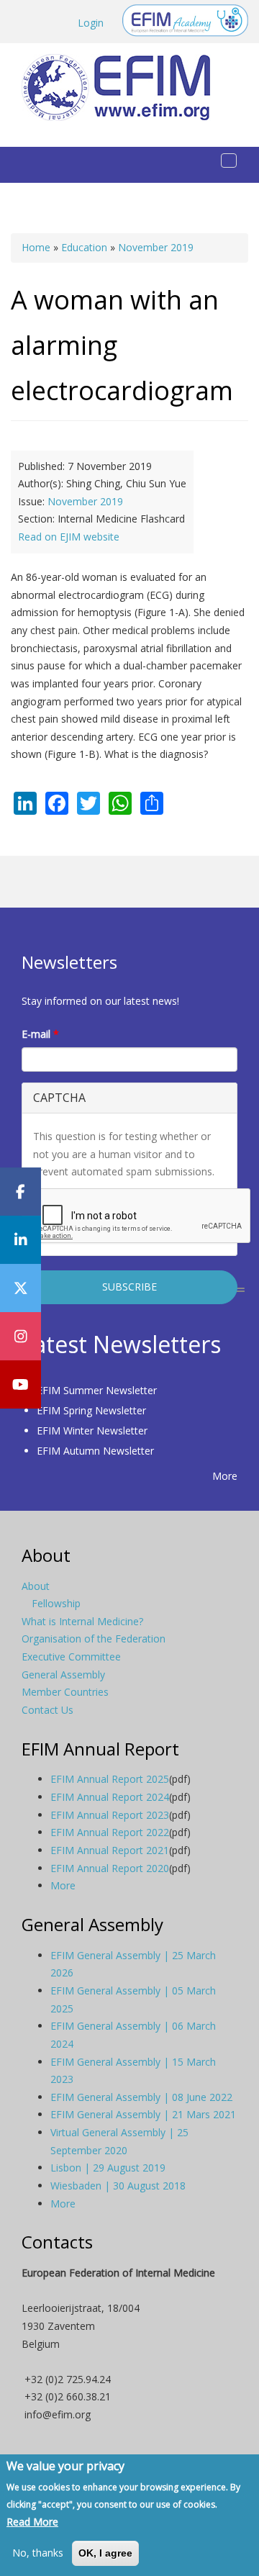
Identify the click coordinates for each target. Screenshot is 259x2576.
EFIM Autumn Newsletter (95, 1451)
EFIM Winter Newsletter (92, 1431)
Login (91, 23)
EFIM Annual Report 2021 (110, 1850)
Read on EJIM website (69, 537)
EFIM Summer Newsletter (97, 1390)
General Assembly (63, 1675)
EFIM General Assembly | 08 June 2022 (141, 2097)
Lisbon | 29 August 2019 (108, 2168)
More (225, 1476)
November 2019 (156, 247)
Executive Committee (71, 1657)
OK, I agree (105, 2553)
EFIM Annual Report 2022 (110, 1832)
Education (84, 247)
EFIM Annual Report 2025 (110, 1779)
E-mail (40, 1034)
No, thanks (38, 2553)
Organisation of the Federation (94, 1639)
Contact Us (47, 1710)
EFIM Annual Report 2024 (110, 1797)
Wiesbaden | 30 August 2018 (118, 2186)
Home (36, 247)
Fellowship (56, 1603)
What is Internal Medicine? (82, 1621)
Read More (32, 2522)
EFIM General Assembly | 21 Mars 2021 (143, 2114)
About (36, 1586)
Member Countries (65, 1692)
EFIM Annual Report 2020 (110, 1868)
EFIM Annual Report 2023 (110, 1815)
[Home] (122, 87)
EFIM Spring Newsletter (91, 1410)
